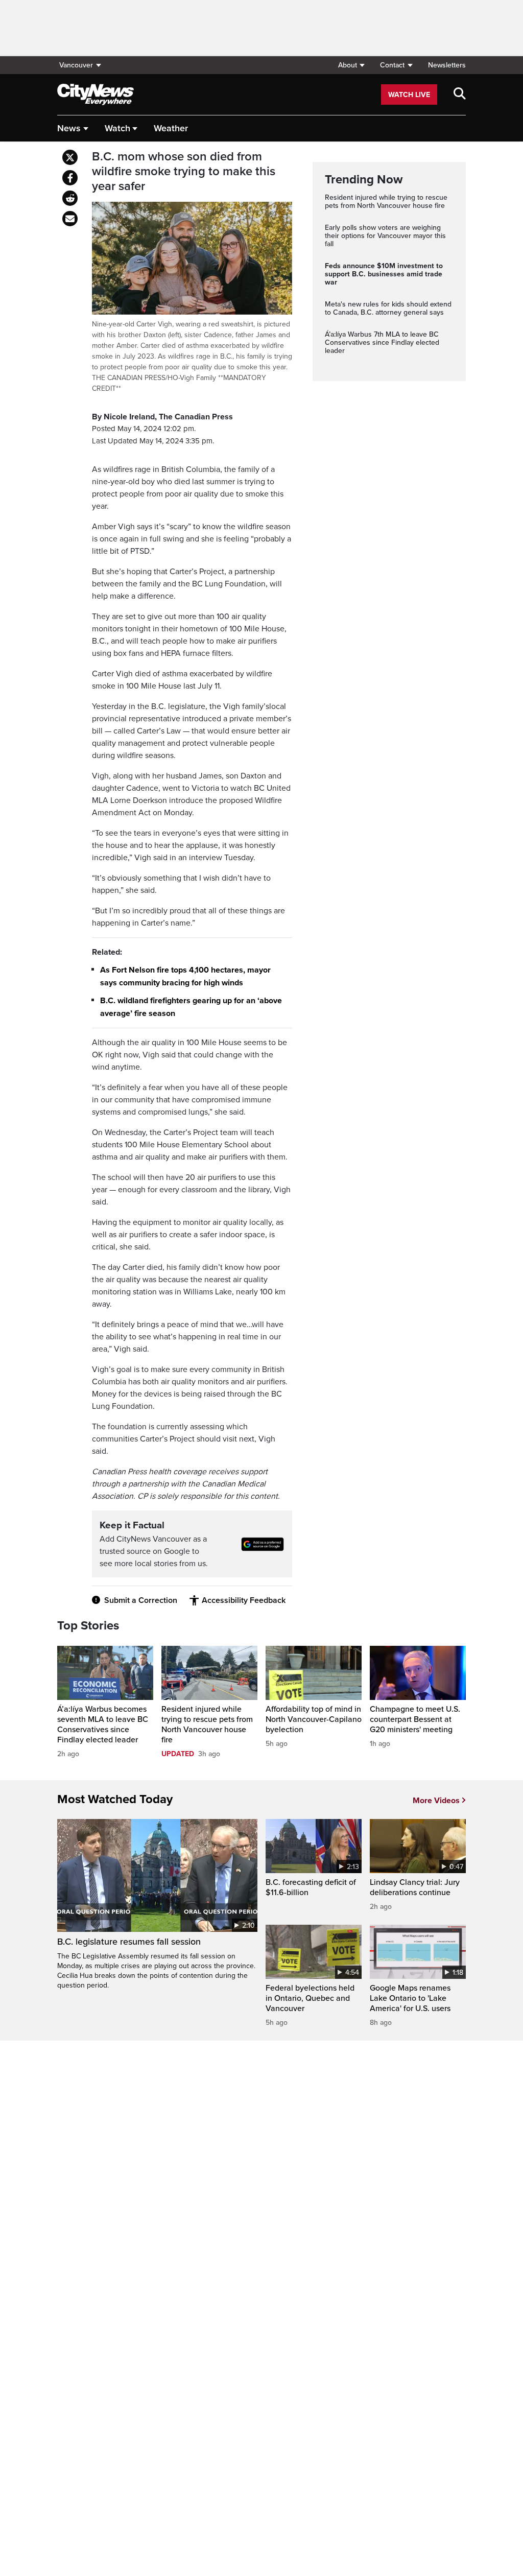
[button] (351, 65)
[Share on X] (70, 157)
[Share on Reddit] (70, 198)
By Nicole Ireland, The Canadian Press (162, 417)
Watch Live (409, 95)
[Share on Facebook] (70, 178)
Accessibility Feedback (244, 1600)
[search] (460, 94)
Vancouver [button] (76, 65)
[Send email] (70, 219)
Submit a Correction (141, 1600)
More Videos (436, 1801)
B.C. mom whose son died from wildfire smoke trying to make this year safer (184, 172)
